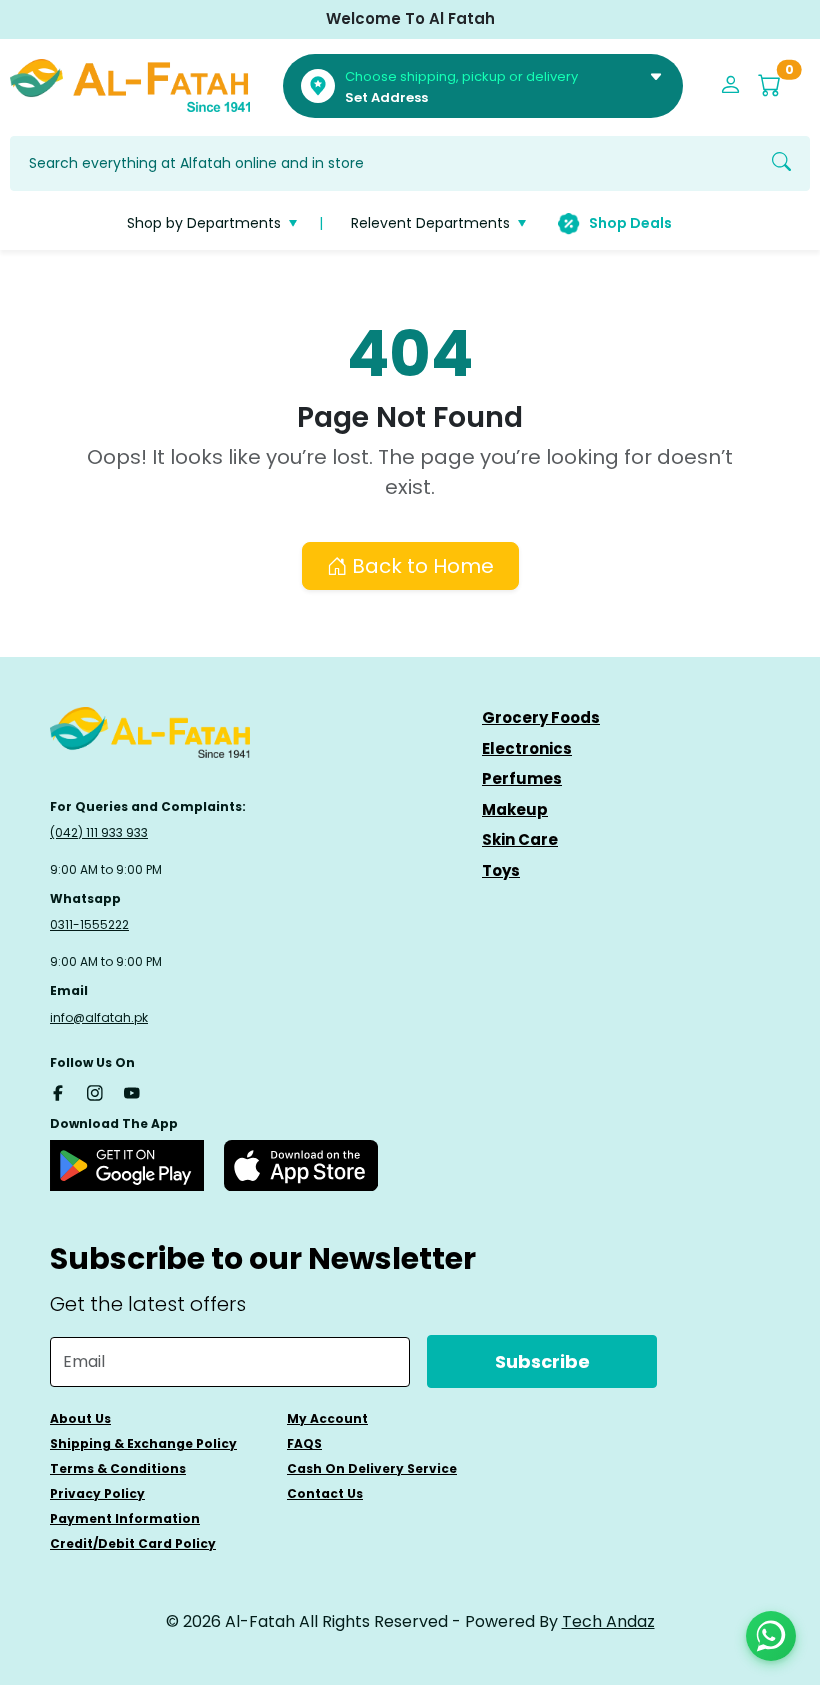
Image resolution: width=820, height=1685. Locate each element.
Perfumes (522, 778)
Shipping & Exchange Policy (143, 1443)
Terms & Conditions (118, 1468)
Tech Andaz (608, 1621)
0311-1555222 (89, 924)
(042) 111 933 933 (99, 832)
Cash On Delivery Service (372, 1468)
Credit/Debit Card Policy (133, 1543)
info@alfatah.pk (99, 1017)
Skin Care (520, 839)
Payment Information (125, 1518)
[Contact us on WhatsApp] (771, 1636)
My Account (327, 1418)
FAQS (304, 1443)
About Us (80, 1418)
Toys (501, 870)
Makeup (515, 809)
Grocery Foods (541, 717)
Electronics (527, 748)
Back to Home (420, 566)
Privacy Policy (97, 1493)
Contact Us (325, 1493)
